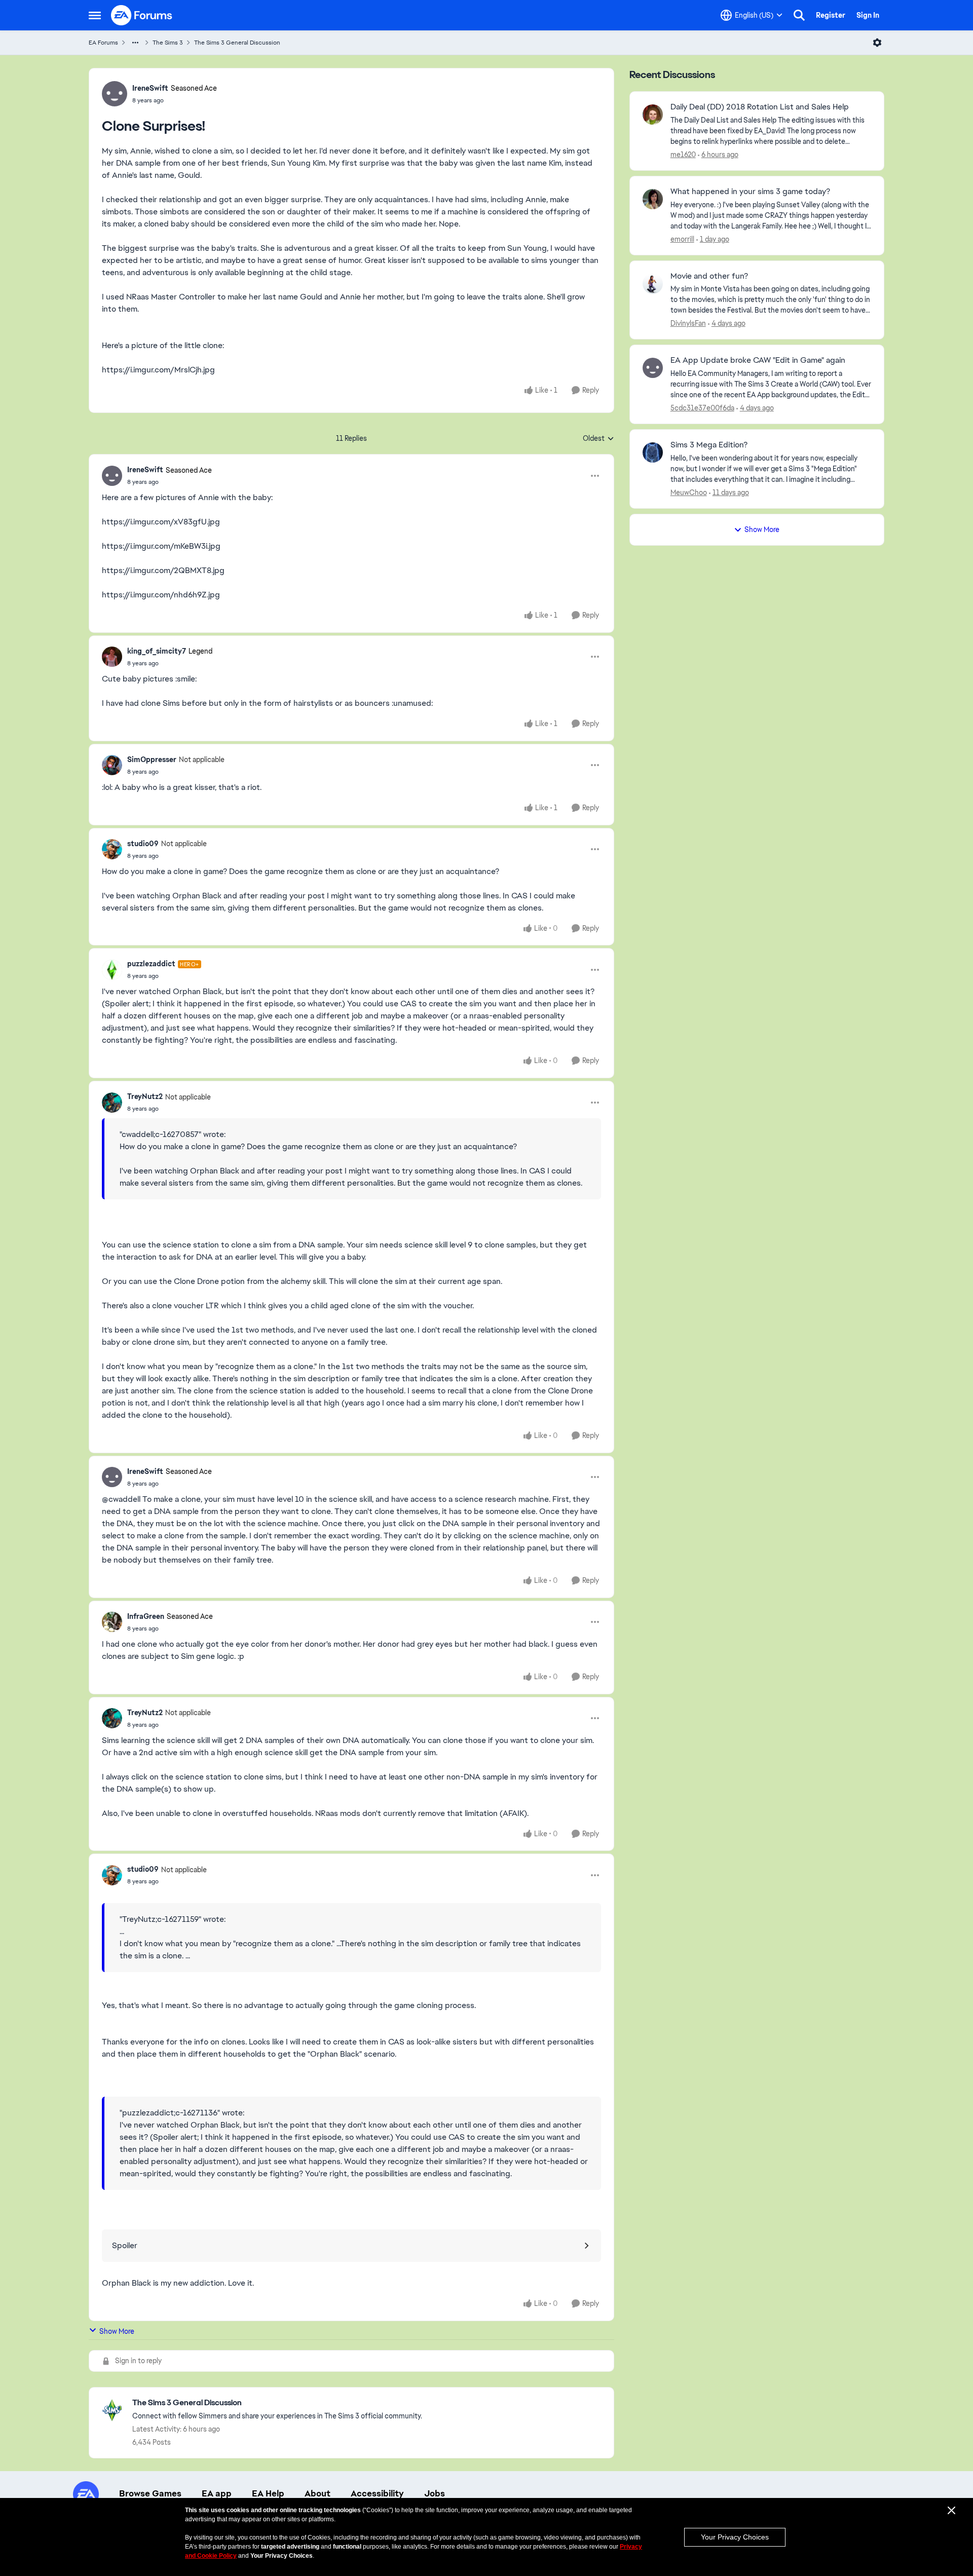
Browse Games (150, 2493)
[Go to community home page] (142, 15)
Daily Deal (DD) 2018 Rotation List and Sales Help (760, 107)
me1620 (683, 155)
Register (831, 15)
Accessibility (377, 2493)
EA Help (268, 2493)
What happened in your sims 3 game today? (750, 192)
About (317, 2493)
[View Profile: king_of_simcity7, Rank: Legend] (112, 657)
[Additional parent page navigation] (135, 43)
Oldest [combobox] (598, 439)
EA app (217, 2493)
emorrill (682, 239)
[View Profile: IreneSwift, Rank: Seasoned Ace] (115, 94)
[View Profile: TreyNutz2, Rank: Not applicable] (112, 1103)
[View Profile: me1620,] (653, 115)
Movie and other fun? (709, 276)
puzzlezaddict (151, 964)
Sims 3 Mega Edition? (709, 445)
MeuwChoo (689, 493)
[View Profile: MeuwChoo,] (653, 452)
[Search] (799, 15)
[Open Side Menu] (95, 15)
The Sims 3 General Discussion (237, 43)
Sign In (868, 15)
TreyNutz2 (145, 1096)
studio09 (143, 844)
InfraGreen (146, 1616)
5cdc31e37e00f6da (702, 408)
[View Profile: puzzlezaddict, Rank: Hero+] (112, 970)
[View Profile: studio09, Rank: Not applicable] (112, 849)
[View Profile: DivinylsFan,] (653, 284)
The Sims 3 (168, 43)
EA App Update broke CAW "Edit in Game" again (758, 360)
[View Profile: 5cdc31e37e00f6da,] (653, 368)
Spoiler (125, 2245)
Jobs (435, 2493)
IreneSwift (150, 88)
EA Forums (103, 43)
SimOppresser (152, 760)
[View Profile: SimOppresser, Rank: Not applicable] (112, 765)
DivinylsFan (688, 323)
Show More (117, 2331)
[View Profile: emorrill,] (653, 199)
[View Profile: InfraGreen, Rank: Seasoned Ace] (112, 1622)
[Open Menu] (877, 43)
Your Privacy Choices (735, 2537)
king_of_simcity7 (157, 651)
